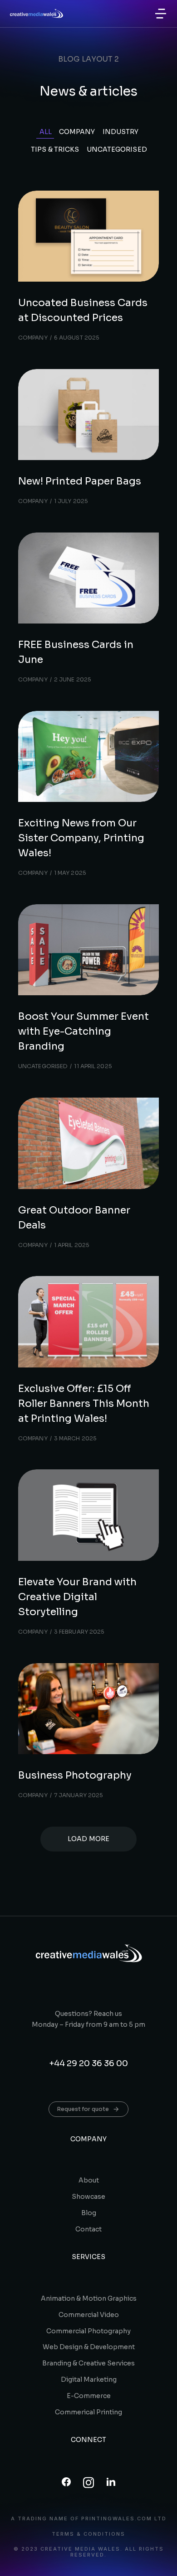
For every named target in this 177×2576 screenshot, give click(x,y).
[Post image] (88, 236)
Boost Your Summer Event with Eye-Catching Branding (84, 1031)
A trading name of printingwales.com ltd (89, 2519)
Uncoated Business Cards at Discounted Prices (83, 310)
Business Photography (75, 1775)
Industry (121, 132)
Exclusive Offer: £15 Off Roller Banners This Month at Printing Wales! (84, 1403)
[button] (161, 14)
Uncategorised (117, 149)
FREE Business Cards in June (76, 652)
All (46, 132)
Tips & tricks (55, 149)
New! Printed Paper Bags (80, 481)
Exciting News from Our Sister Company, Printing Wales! (81, 838)
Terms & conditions (88, 2534)
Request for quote (83, 2109)
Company (77, 132)
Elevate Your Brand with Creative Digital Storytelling (77, 1597)
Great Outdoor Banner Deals (74, 1218)
